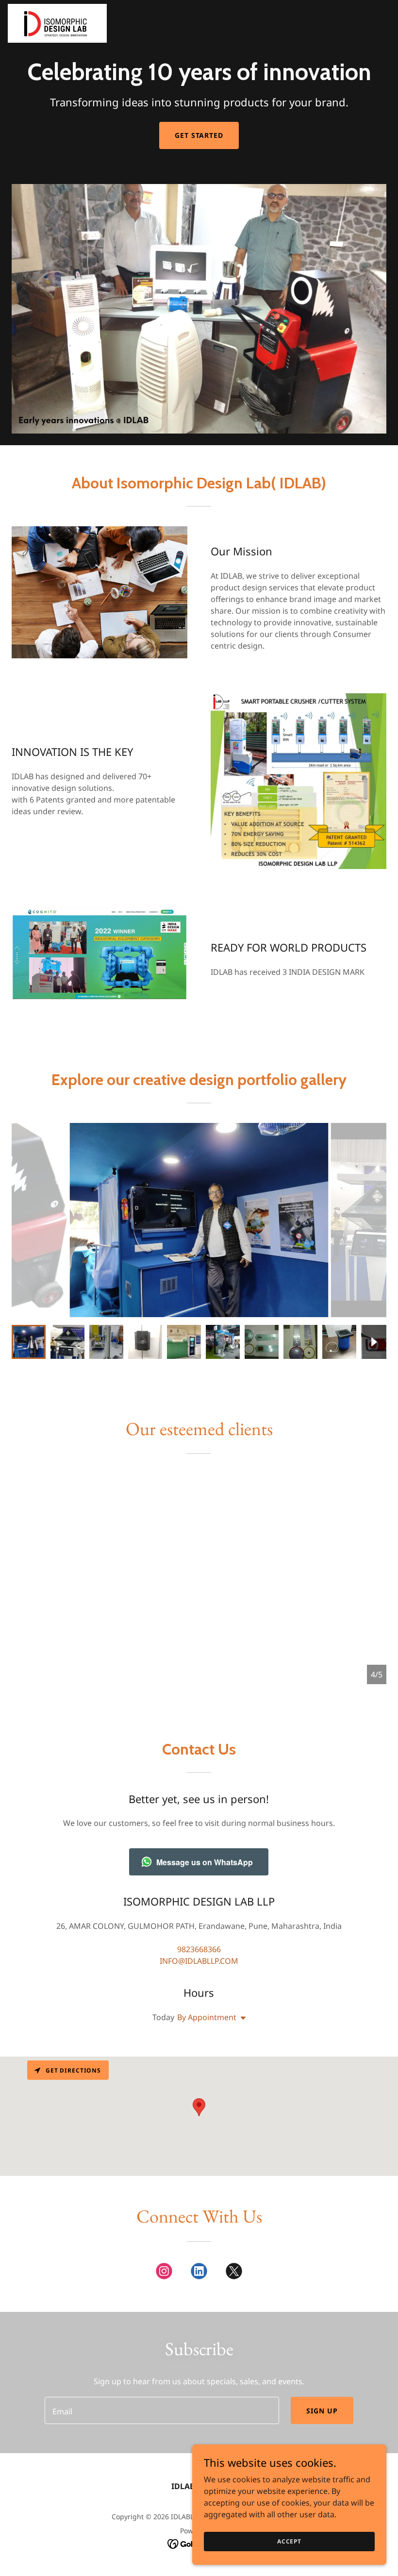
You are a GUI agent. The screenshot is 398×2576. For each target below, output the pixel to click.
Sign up (322, 2411)
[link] (57, 23)
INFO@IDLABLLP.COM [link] (199, 1961)
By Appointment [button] (207, 2017)
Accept (289, 2541)
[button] (241, 2018)
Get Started (199, 135)
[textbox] (162, 2410)
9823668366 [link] (199, 1949)
